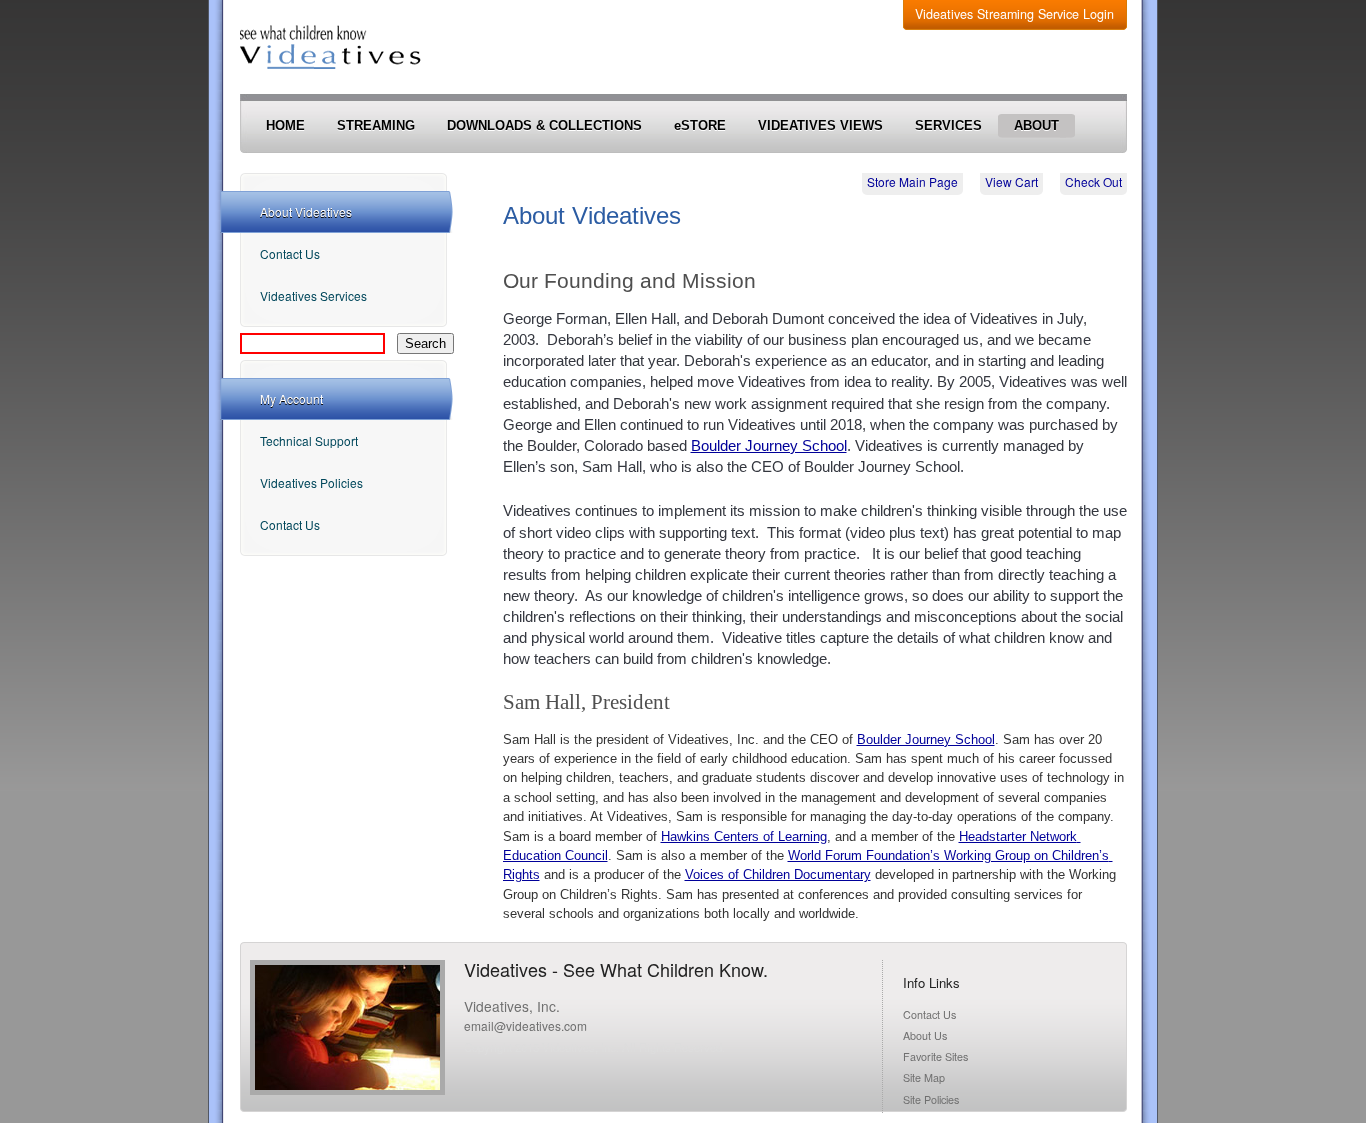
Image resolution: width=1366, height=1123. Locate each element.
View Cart (1011, 181)
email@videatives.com (525, 1025)
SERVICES (948, 126)
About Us (925, 1035)
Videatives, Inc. (512, 1006)
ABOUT (1036, 126)
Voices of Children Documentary (778, 874)
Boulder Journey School (769, 445)
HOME (285, 126)
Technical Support (309, 440)
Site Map (924, 1077)
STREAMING (376, 126)
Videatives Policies (311, 482)
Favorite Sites (935, 1056)
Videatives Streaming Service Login (1014, 14)
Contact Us (290, 253)
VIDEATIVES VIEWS (820, 126)
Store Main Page (912, 181)
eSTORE (700, 126)
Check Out (1093, 181)
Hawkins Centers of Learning (744, 836)
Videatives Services (313, 295)
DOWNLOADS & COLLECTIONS (544, 126)
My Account (291, 398)
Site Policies (931, 1099)
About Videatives (306, 211)
